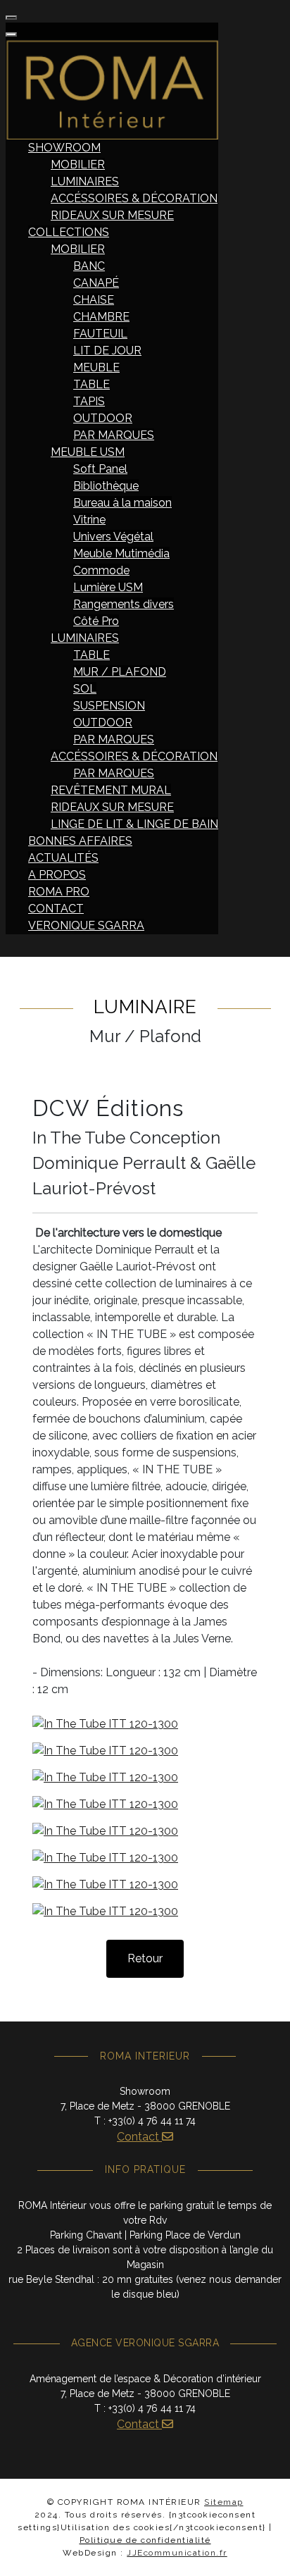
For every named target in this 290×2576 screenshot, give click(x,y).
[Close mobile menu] (11, 35)
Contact (139, 2137)
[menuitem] (64, 148)
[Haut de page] (265, 2550)
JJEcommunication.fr (177, 2553)
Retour (145, 1958)
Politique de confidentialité (145, 2540)
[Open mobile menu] (11, 18)
